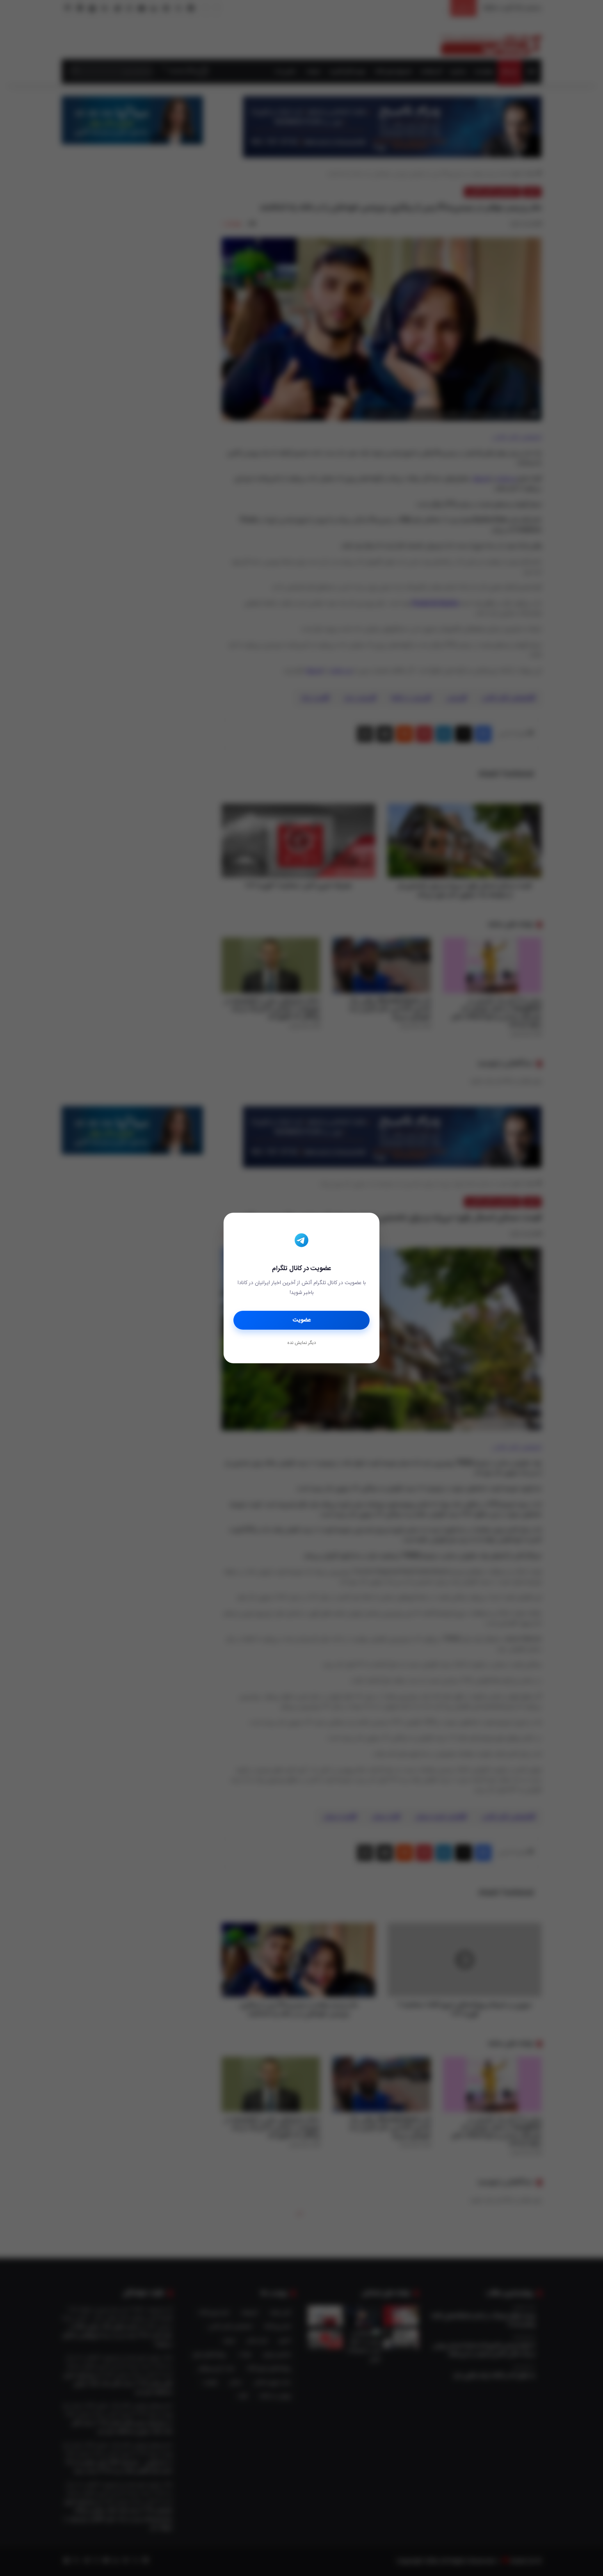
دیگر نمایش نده (301, 1343)
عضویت (302, 1320)
